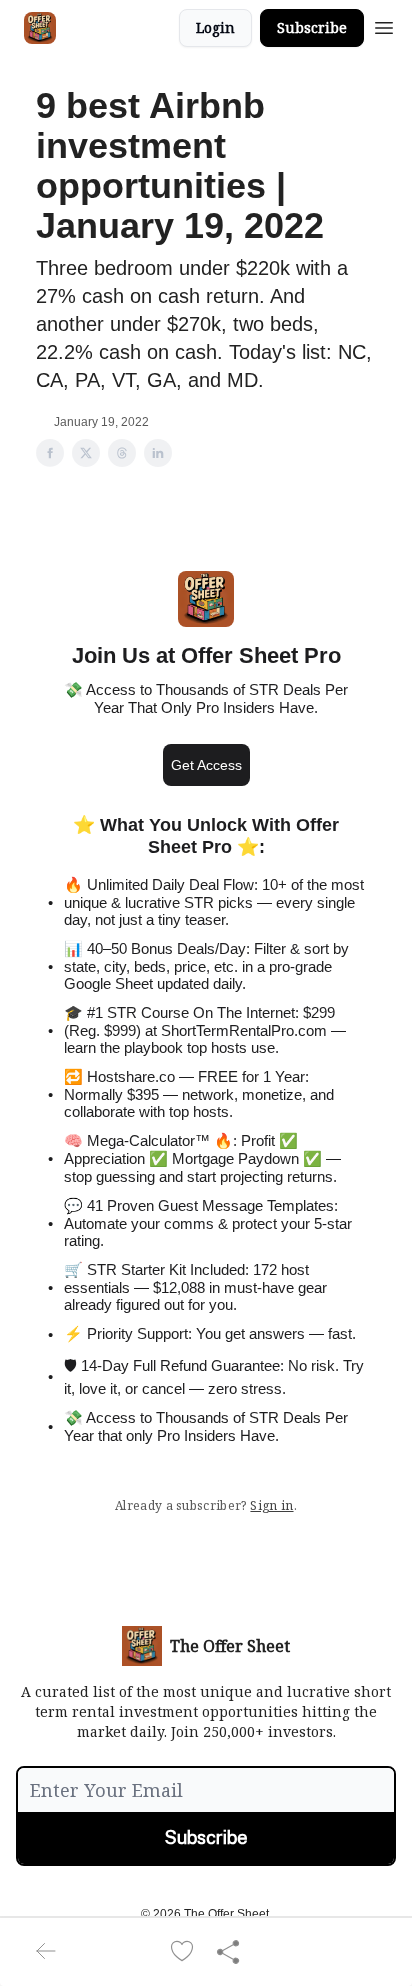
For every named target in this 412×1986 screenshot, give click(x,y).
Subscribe (312, 27)
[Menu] (384, 25)
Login (215, 27)
